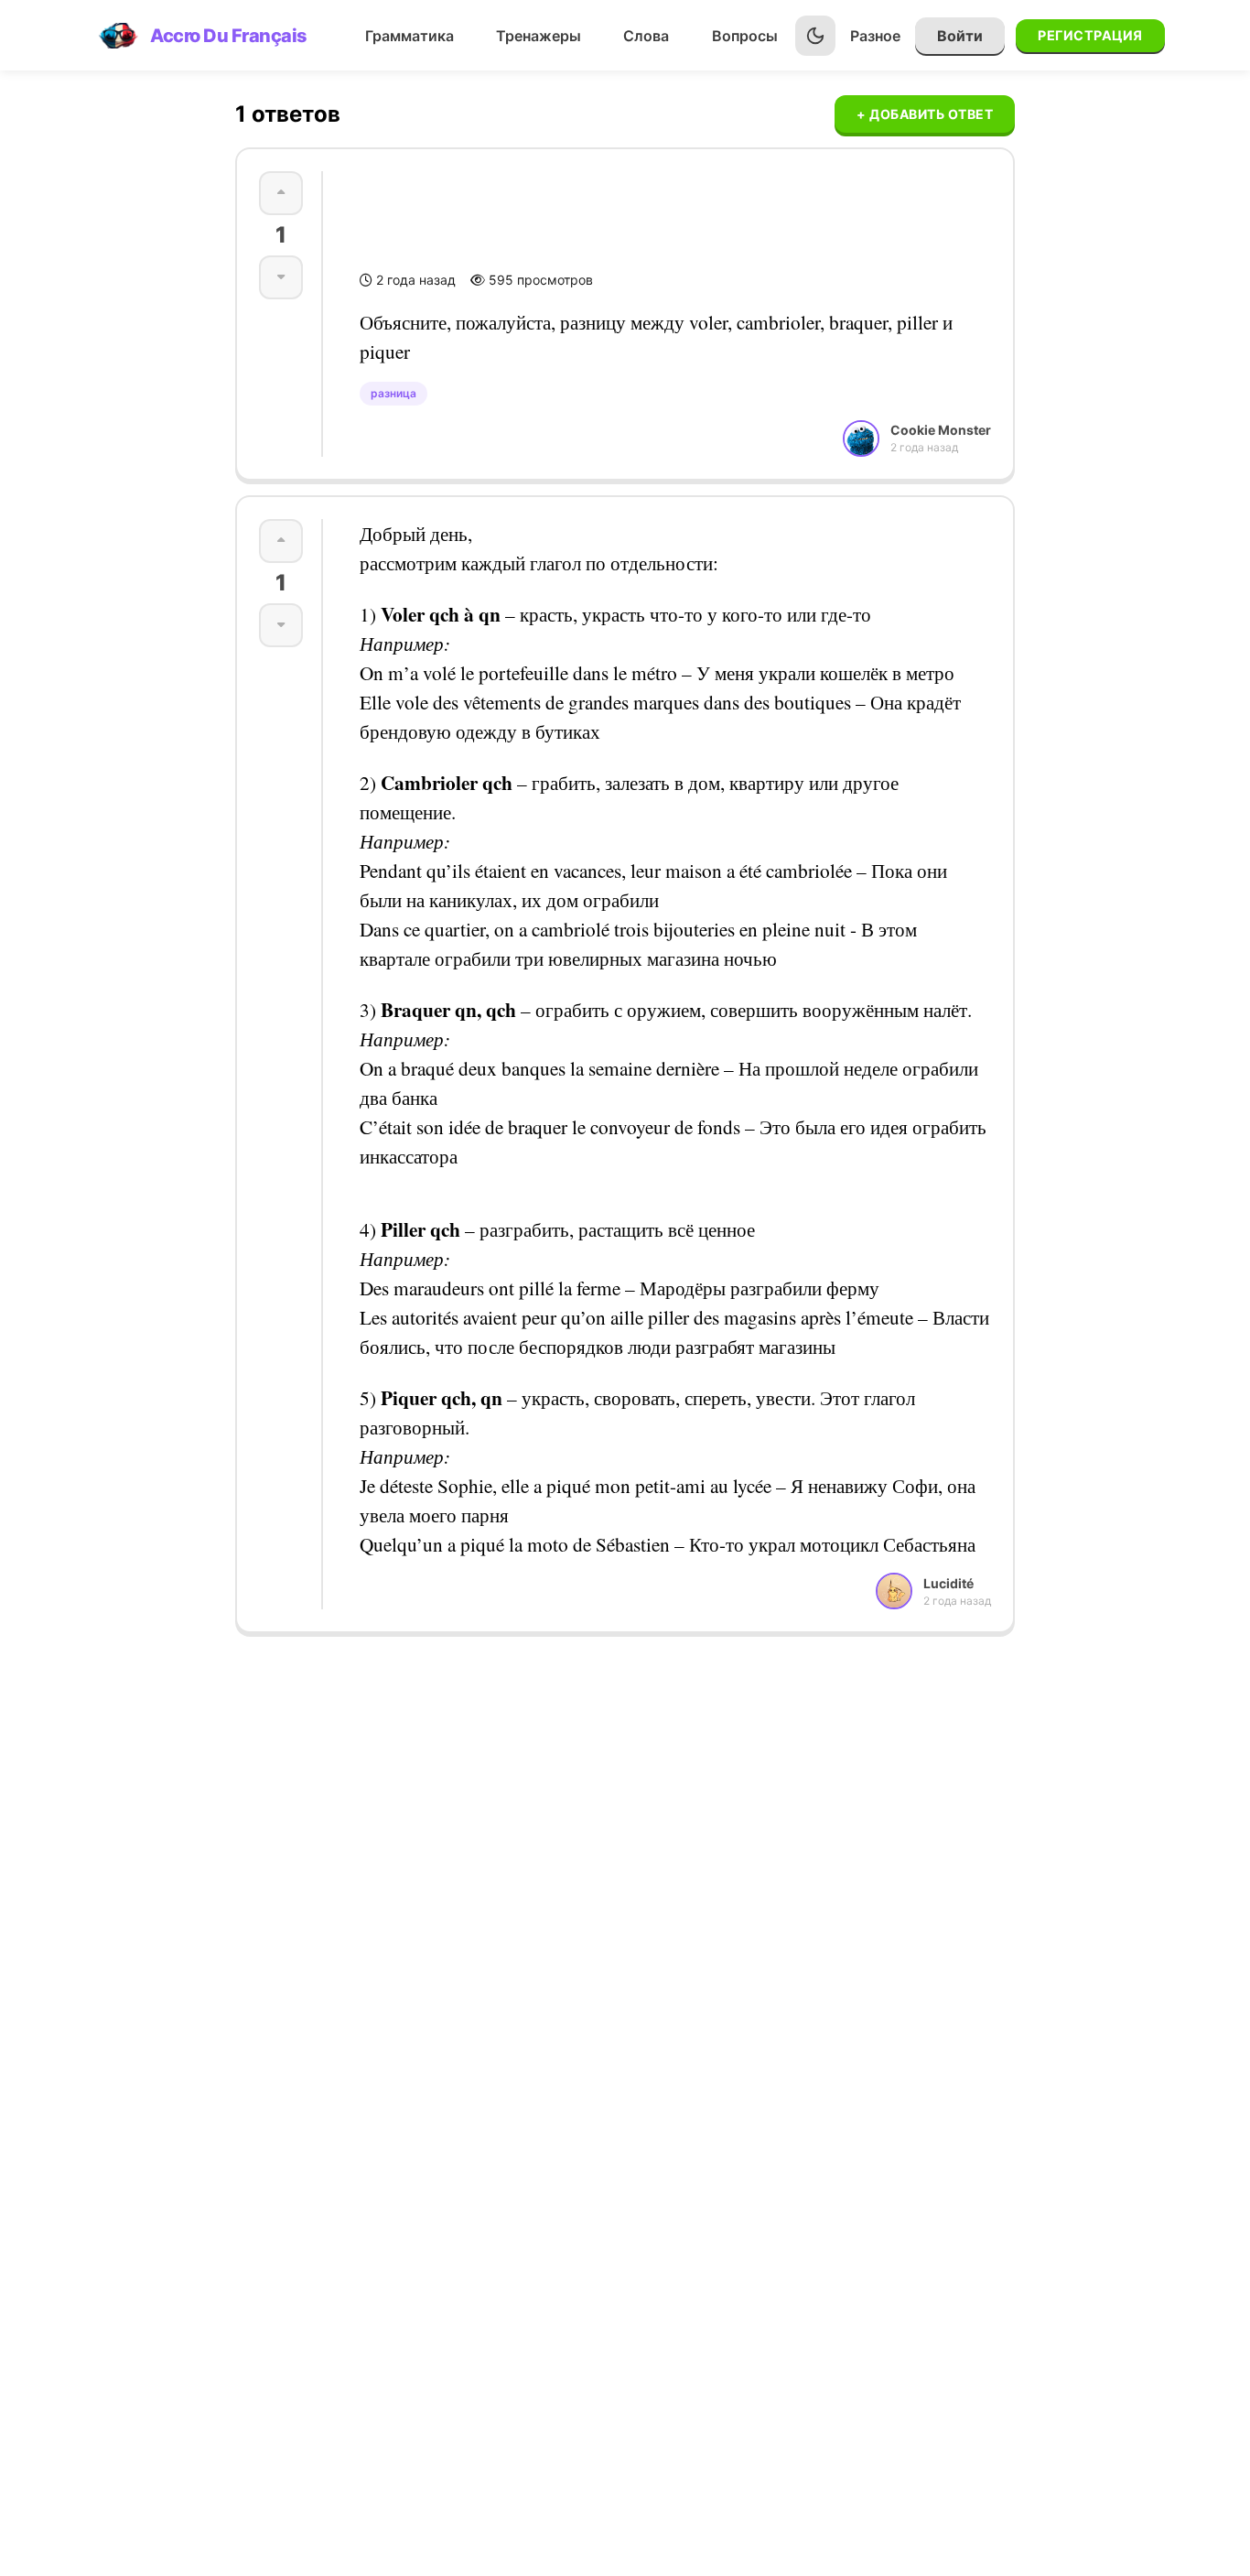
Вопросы (745, 36)
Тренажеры (539, 36)
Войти (960, 36)
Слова (646, 36)
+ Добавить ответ (925, 114)
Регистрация (1090, 35)
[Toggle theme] (815, 36)
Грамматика (409, 36)
